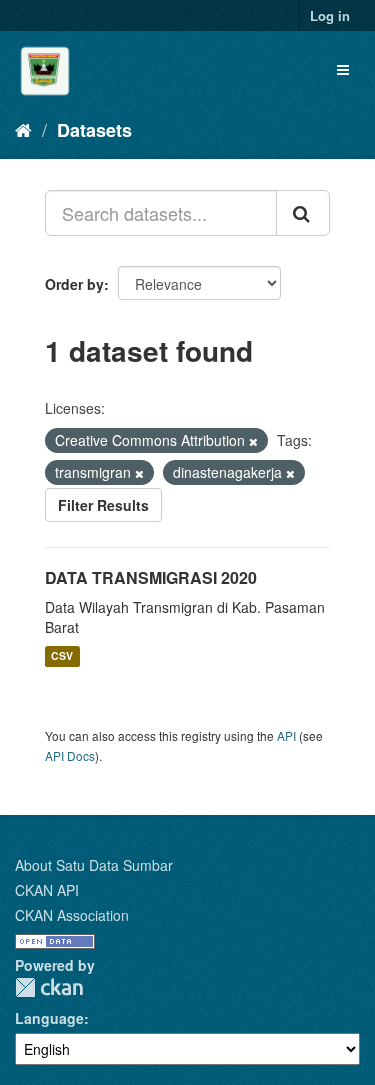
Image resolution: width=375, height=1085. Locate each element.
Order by (74, 284)
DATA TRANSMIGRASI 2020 (151, 577)
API (286, 735)
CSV (62, 656)
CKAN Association (72, 915)
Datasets (94, 130)
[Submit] (303, 213)
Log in (330, 15)
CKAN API (47, 890)
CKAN (49, 987)
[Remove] (253, 441)
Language (49, 1018)
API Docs (70, 755)
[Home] (23, 129)
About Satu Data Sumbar (94, 865)
